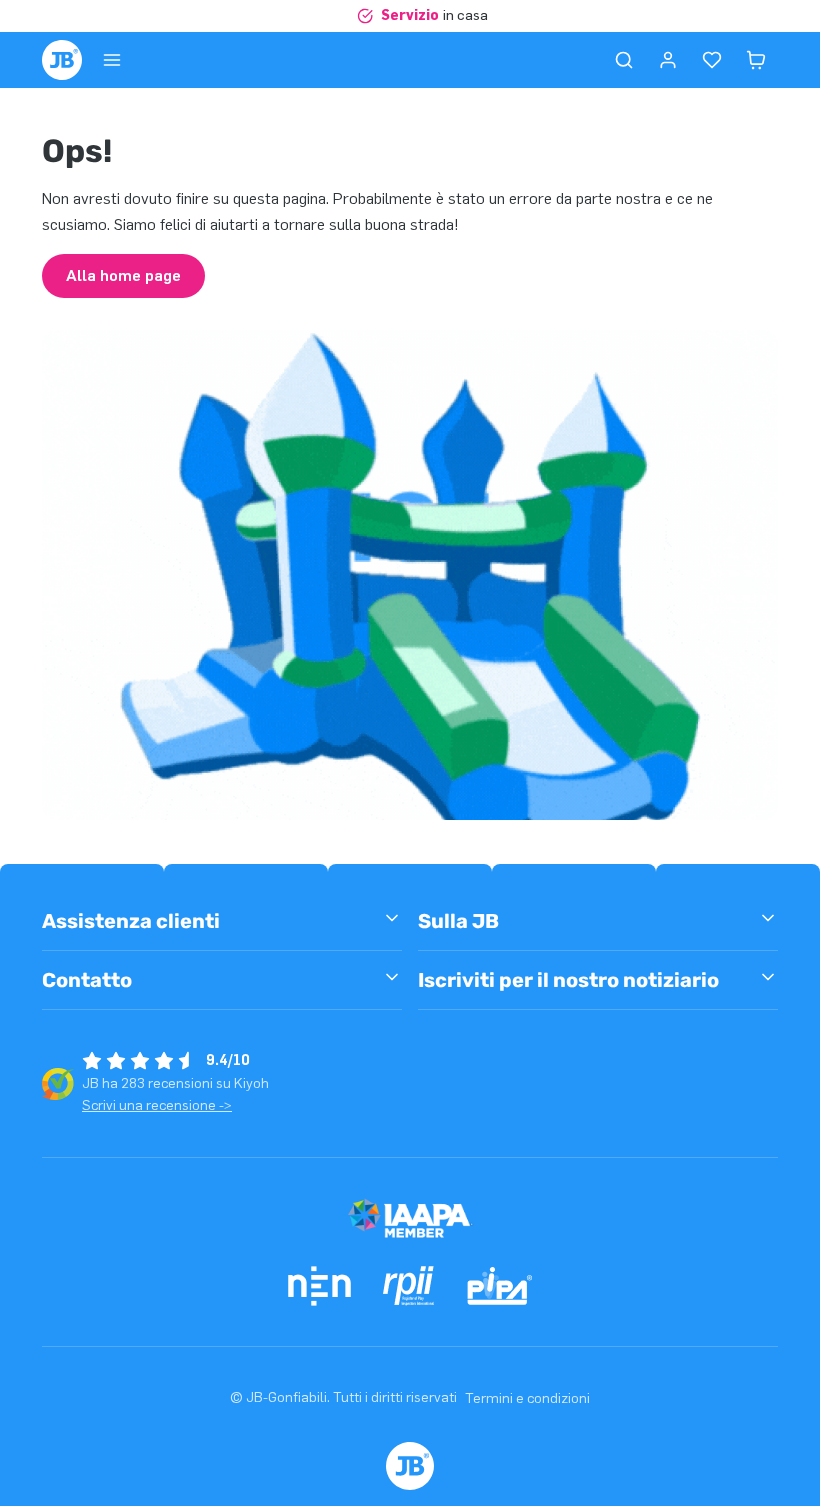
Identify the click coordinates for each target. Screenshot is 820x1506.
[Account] (668, 60)
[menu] (112, 60)
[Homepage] (62, 60)
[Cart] (756, 60)
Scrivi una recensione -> (157, 1105)
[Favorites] (712, 60)
